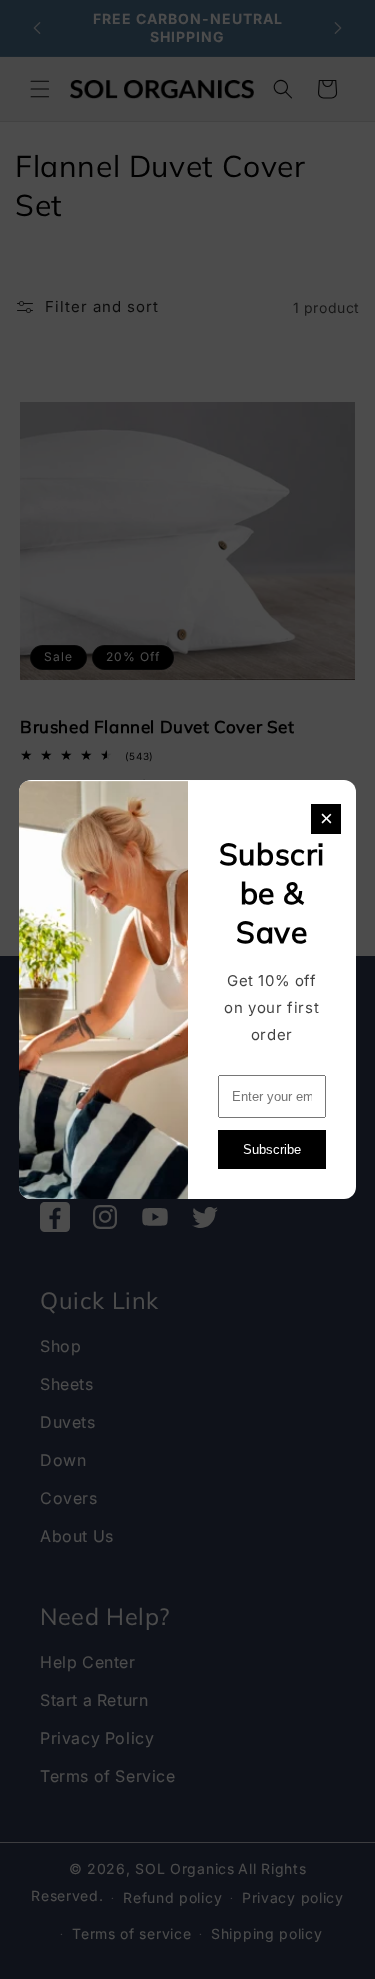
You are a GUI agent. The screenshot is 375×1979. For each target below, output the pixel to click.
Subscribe (272, 1149)
